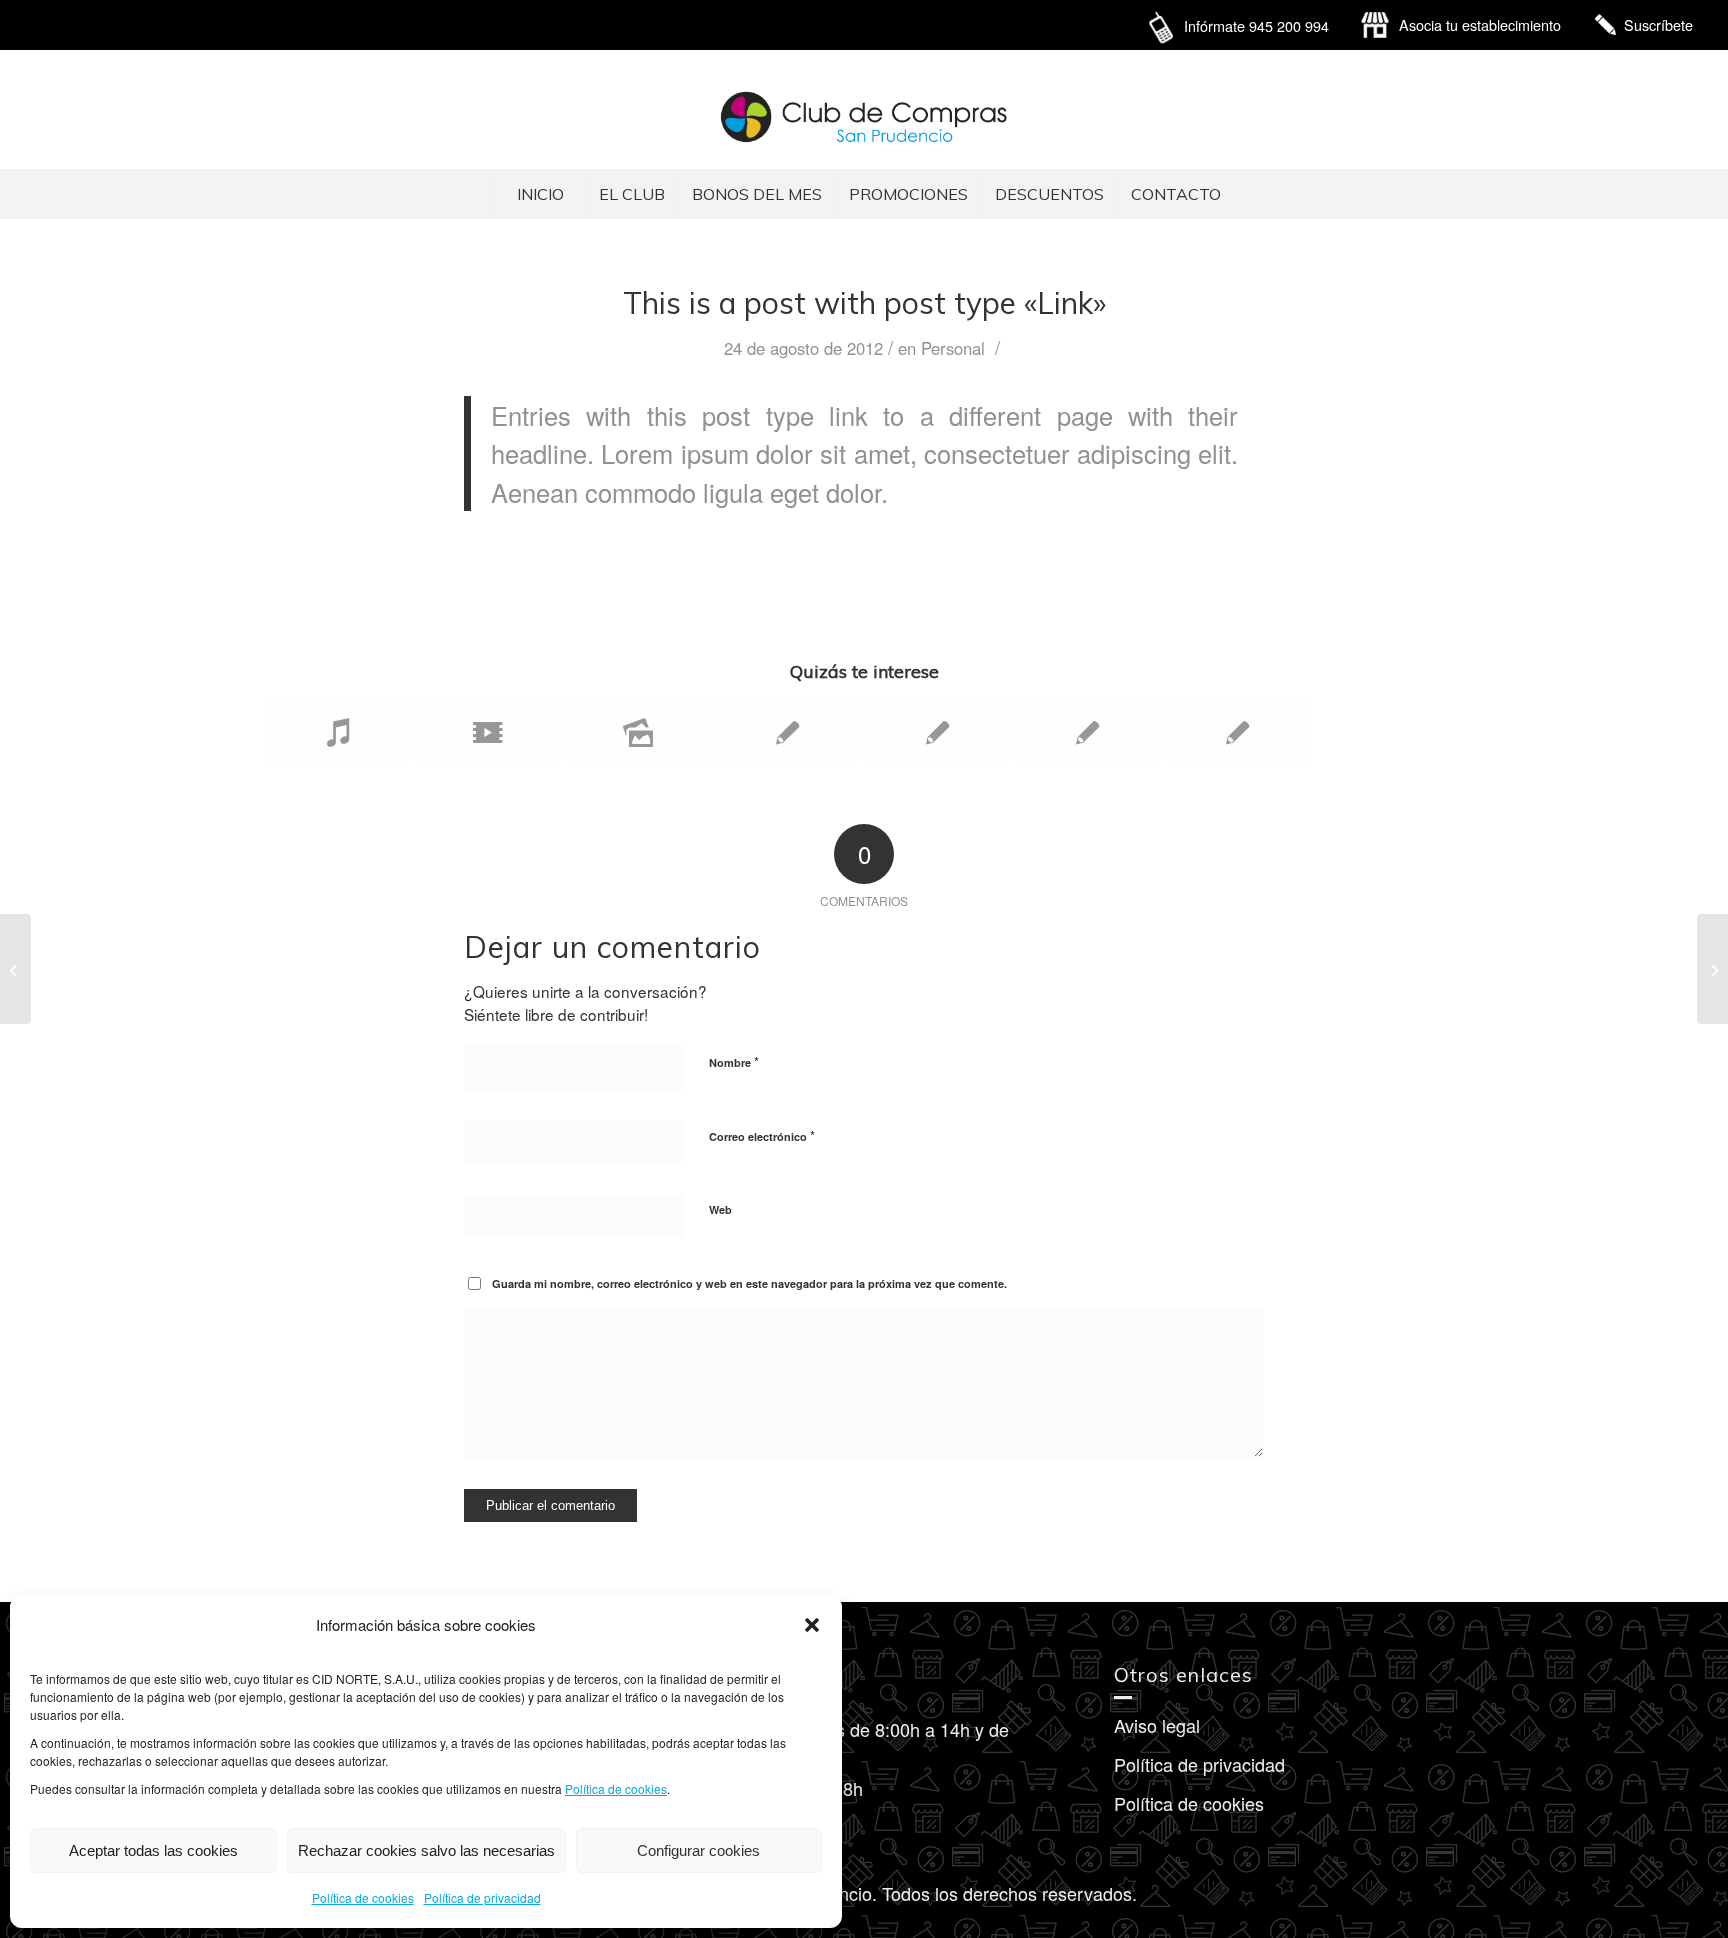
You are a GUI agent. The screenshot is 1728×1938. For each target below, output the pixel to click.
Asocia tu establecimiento (1480, 24)
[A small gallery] (637, 731)
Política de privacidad (482, 1897)
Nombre (734, 1061)
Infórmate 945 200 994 (1256, 25)
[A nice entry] (787, 731)
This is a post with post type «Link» (864, 303)
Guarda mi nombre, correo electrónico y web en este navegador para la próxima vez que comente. (749, 1283)
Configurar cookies (698, 1850)
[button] (812, 1625)
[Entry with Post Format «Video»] (487, 731)
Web (720, 1209)
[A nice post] (937, 731)
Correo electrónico (762, 1135)
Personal (953, 348)
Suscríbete (1658, 24)
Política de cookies (616, 1788)
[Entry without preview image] (1237, 731)
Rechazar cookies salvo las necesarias (426, 1850)
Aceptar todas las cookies (153, 1850)
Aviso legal (1157, 1725)
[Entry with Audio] (337, 731)
